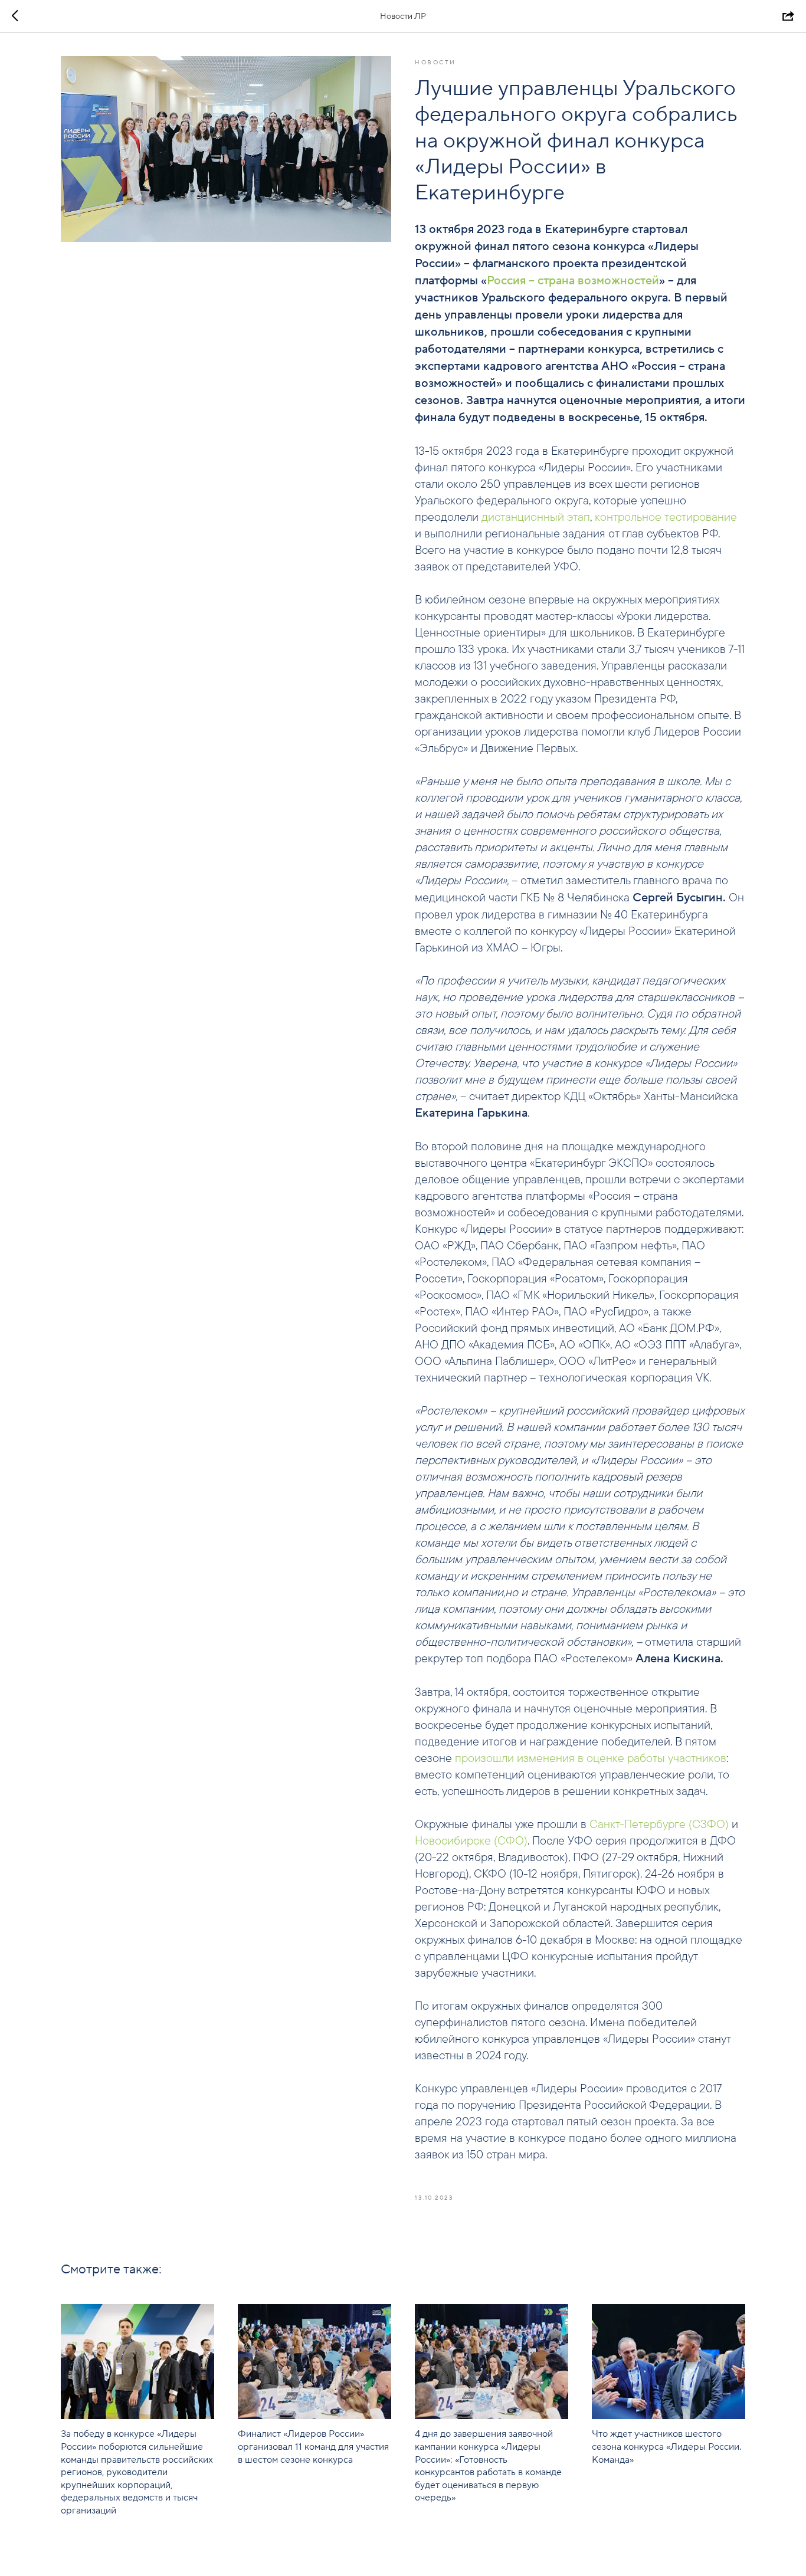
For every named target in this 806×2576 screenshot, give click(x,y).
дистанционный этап (536, 516)
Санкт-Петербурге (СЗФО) (659, 1824)
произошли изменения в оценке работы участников (591, 1758)
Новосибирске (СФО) (471, 1840)
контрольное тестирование (666, 516)
